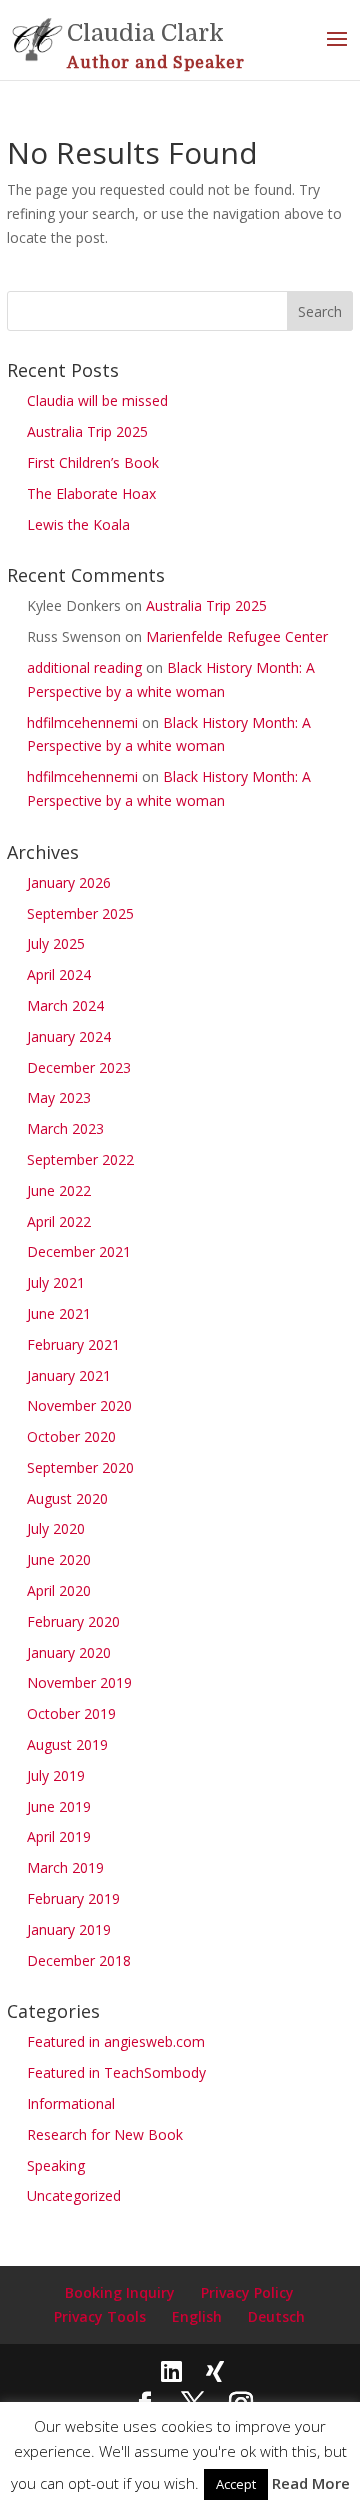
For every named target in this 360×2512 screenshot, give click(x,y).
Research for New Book (105, 2134)
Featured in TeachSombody (116, 2072)
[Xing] (215, 2371)
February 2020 (73, 1621)
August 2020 (67, 1498)
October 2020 (71, 1436)
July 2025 (56, 943)
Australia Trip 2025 (87, 431)
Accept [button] (236, 2484)
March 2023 (65, 1128)
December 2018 (79, 1960)
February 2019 (73, 1898)
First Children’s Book (93, 462)
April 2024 (59, 974)
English (197, 2316)
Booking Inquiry (120, 2292)
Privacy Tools (100, 2316)
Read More (311, 2483)
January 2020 (69, 1652)
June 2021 (59, 1313)
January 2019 (69, 1929)
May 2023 (59, 1097)
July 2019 (56, 1775)
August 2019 (67, 1744)
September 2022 (80, 1159)
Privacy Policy (247, 2292)
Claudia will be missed (97, 400)
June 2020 (59, 1559)
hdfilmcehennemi (82, 722)
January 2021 (69, 1375)
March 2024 (65, 1005)
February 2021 (73, 1344)
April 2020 (59, 1590)
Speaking (56, 2165)
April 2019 (59, 1836)
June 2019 (59, 1806)
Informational (71, 2103)
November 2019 (79, 1682)
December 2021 (79, 1251)
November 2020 (79, 1405)
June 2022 (59, 1190)
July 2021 (56, 1282)
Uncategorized (74, 2195)
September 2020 (80, 1467)
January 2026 (69, 882)
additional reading (84, 667)
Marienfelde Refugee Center (237, 636)
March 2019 (65, 1867)
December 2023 (79, 1067)
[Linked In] (171, 2371)
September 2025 (80, 913)
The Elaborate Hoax (91, 493)
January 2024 (69, 1036)
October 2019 (71, 1713)
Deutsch (276, 2316)
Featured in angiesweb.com (116, 2041)
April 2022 (59, 1221)
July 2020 (56, 1528)
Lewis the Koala (78, 524)
